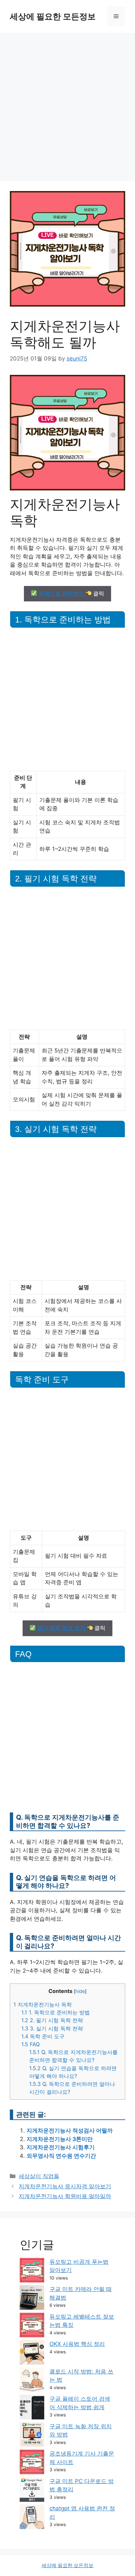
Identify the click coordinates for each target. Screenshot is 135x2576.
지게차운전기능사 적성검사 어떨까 (70, 2131)
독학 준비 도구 (43, 2036)
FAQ (30, 2044)
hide (80, 1991)
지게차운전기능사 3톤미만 (60, 2139)
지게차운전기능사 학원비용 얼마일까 (65, 2196)
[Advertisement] (67, 104)
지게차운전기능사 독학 (43, 2004)
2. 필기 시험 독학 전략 (52, 2020)
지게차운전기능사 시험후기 (61, 2147)
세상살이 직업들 (39, 2176)
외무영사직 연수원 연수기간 (61, 2156)
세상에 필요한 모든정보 (53, 16)
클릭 (71, 594)
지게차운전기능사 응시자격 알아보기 (65, 2186)
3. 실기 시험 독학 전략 (52, 2028)
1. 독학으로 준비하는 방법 (56, 2012)
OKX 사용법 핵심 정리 (77, 2344)
